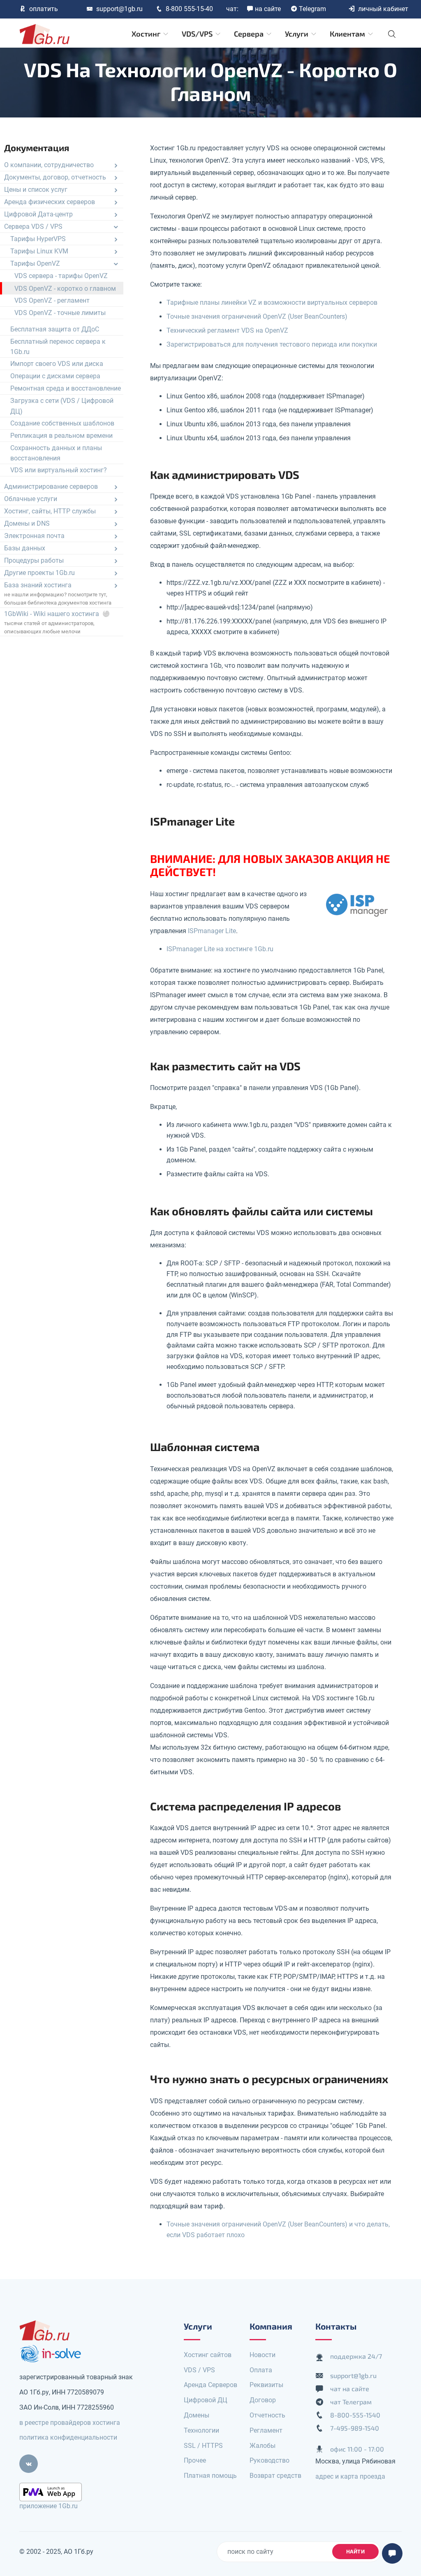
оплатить (44, 9)
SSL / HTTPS (203, 2446)
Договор (263, 2400)
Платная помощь (210, 2476)
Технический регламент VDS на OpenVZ (227, 330)
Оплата (261, 2370)
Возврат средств (275, 2476)
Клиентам (348, 34)
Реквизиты (266, 2385)
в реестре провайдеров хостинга (70, 2423)
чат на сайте (350, 2389)
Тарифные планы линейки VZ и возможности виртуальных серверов (272, 302)
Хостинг (147, 34)
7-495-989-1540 (355, 2428)
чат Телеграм (351, 2402)
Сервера (250, 34)
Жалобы (263, 2446)
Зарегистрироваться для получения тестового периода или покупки (272, 344)
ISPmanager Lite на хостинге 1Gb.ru (220, 949)
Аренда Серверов (210, 2385)
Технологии (201, 2430)
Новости (263, 2355)
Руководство (269, 2460)
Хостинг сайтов (208, 2355)
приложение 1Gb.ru (49, 2506)
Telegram (312, 9)
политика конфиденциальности (68, 2437)
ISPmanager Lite (212, 931)
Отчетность (267, 2415)
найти (356, 2551)
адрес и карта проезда (350, 2476)
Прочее (195, 2460)
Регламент (266, 2430)
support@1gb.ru (119, 9)
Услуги (297, 34)
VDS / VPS (199, 2370)
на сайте (268, 9)
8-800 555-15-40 (189, 9)
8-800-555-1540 (355, 2415)
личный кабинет (383, 9)
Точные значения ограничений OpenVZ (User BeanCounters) (257, 316)
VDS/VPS (198, 34)
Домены (197, 2415)
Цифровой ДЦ (206, 2400)
